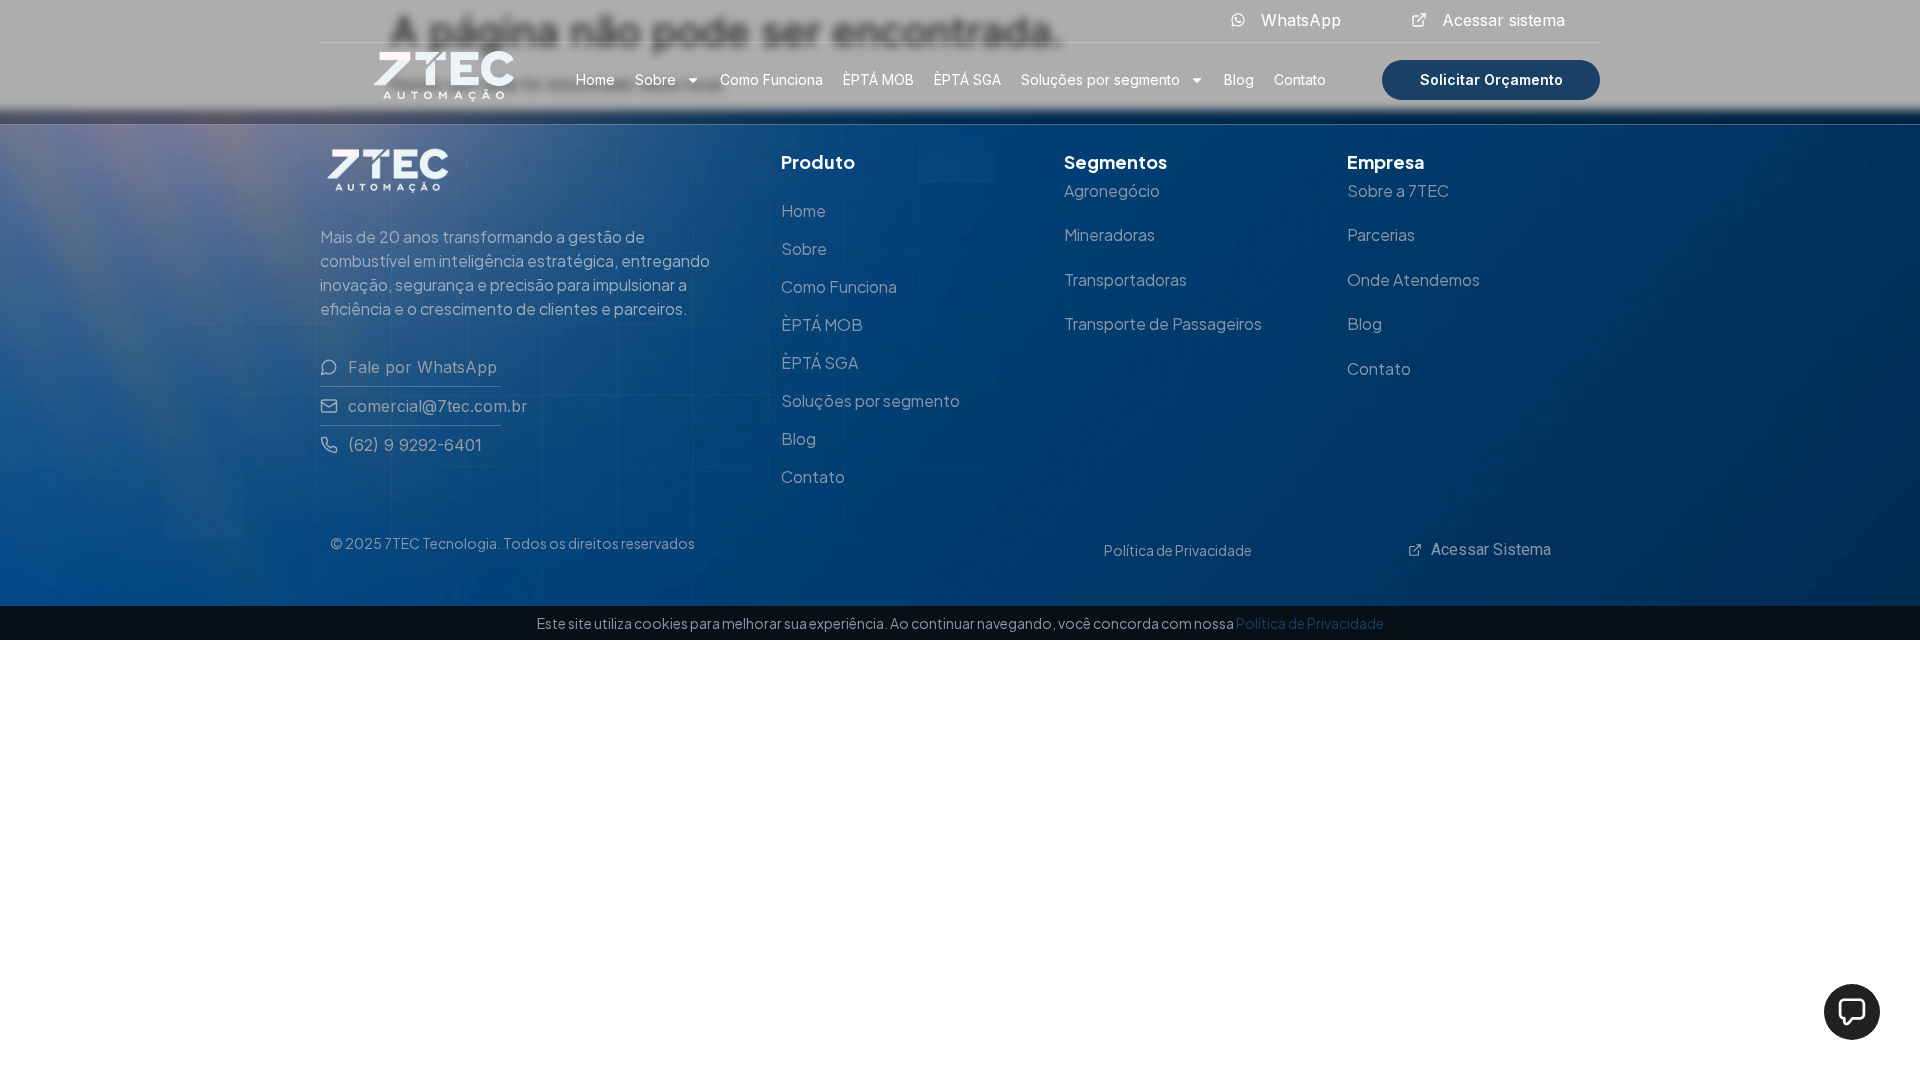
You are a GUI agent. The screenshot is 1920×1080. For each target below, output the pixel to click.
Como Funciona (771, 79)
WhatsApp (1301, 20)
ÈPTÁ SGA (967, 79)
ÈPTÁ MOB (878, 79)
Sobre (655, 79)
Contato (1300, 79)
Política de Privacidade (1178, 550)
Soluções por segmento (1100, 79)
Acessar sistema (1503, 20)
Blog (1239, 79)
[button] (1852, 1012)
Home (595, 79)
